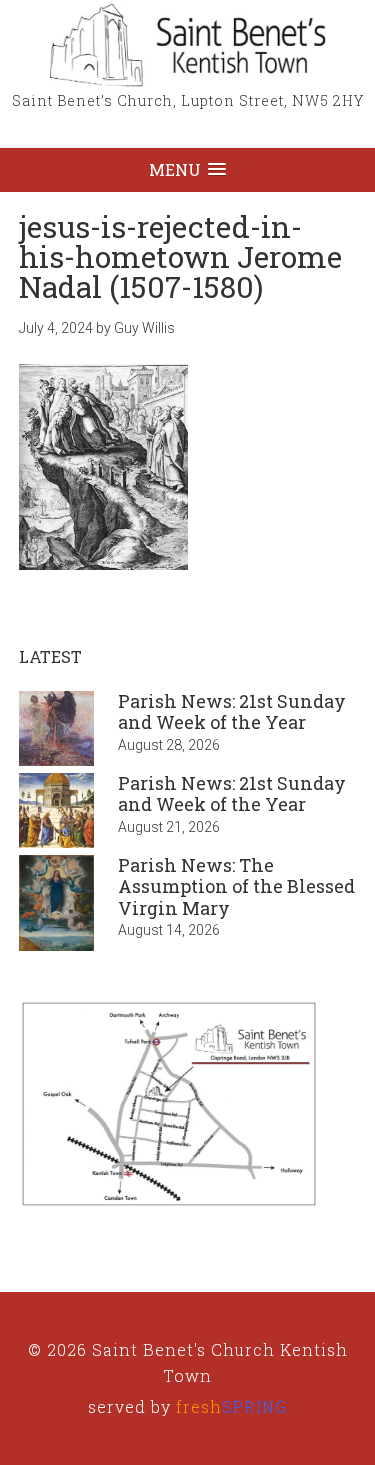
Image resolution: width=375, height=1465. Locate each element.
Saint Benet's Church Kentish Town (188, 45)
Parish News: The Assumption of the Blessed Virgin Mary (236, 886)
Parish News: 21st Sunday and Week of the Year (232, 712)
